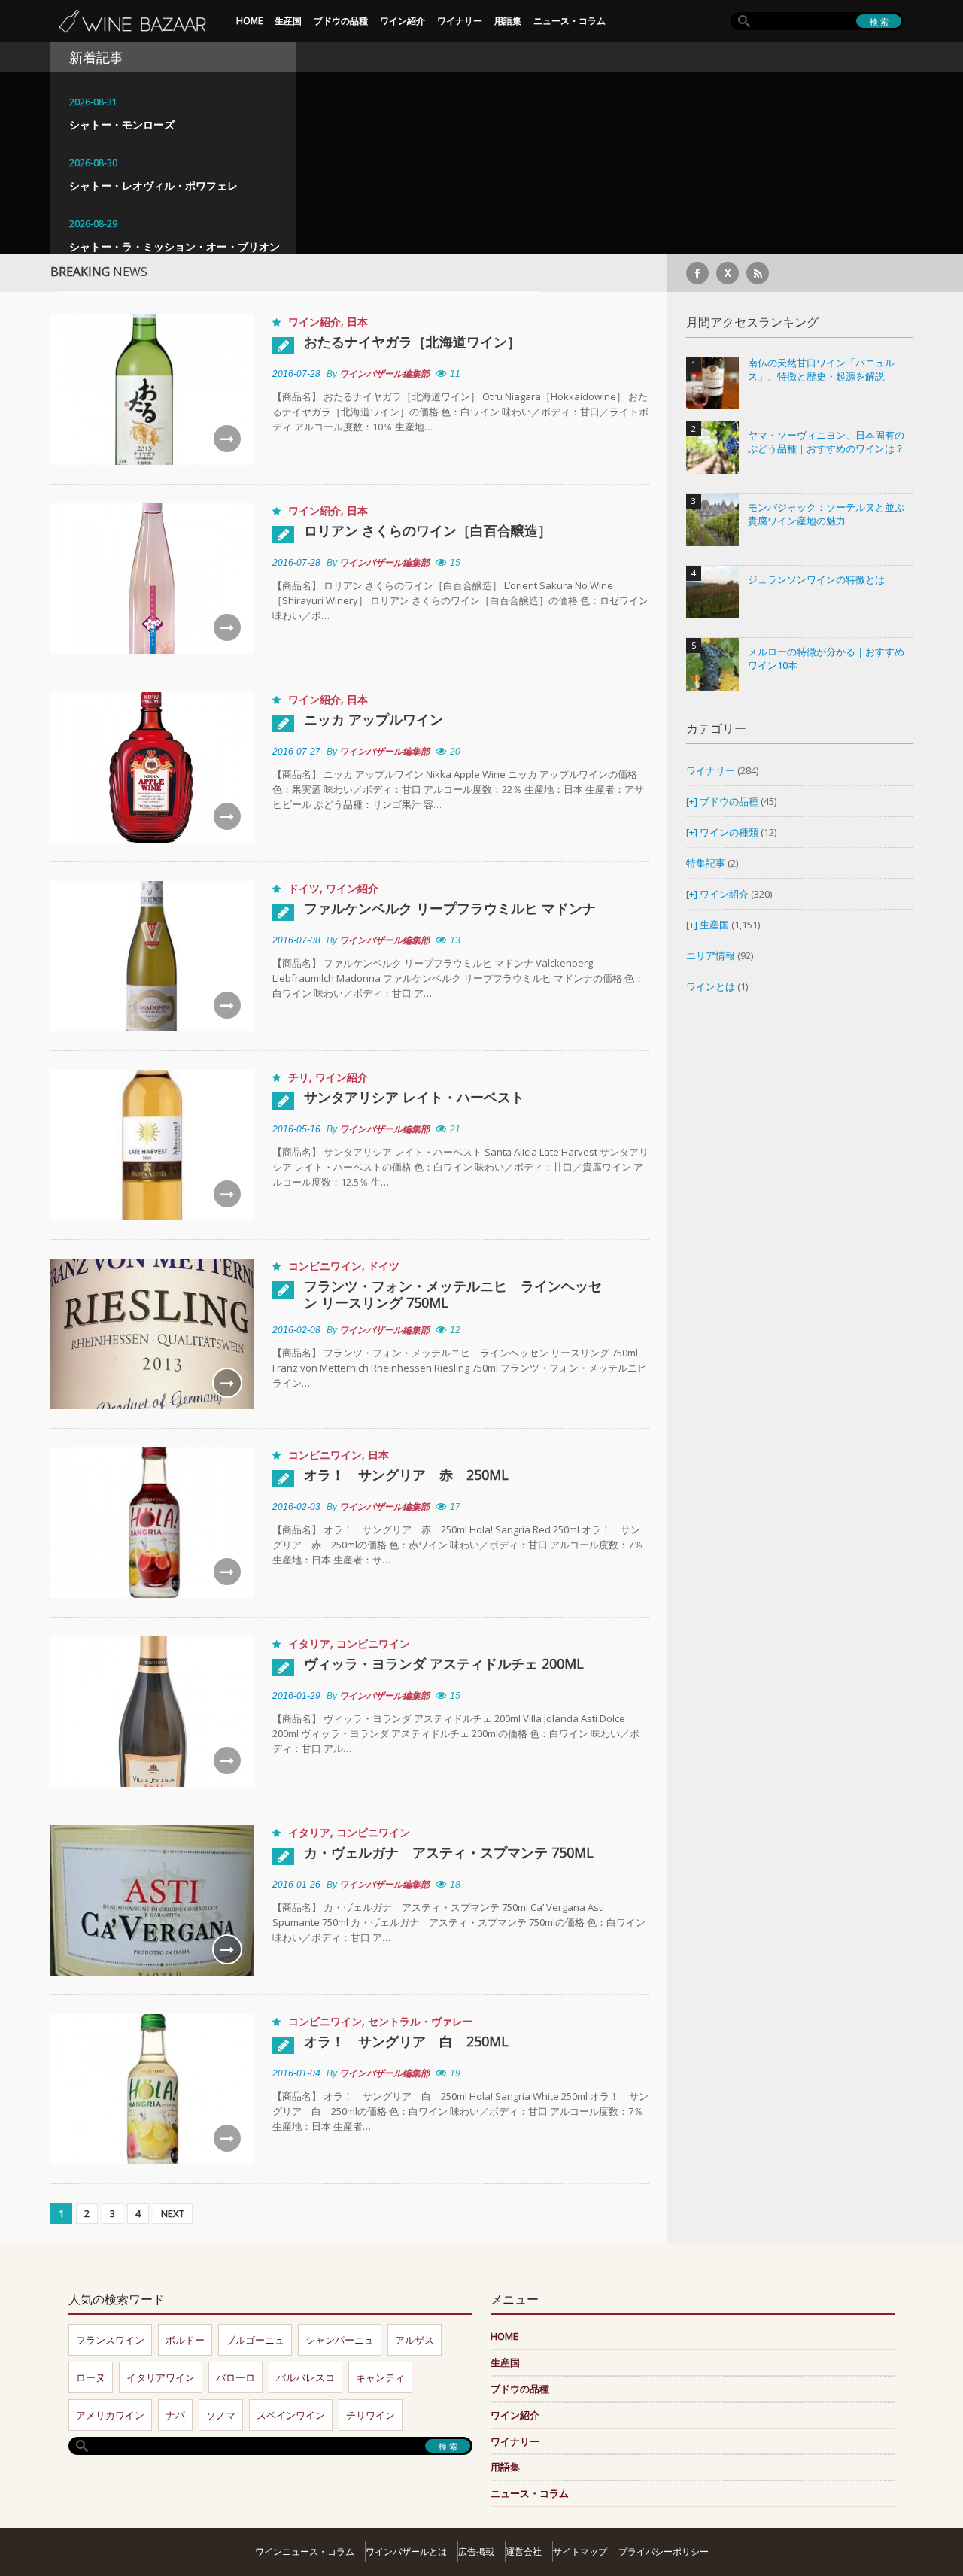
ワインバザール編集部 (384, 374)
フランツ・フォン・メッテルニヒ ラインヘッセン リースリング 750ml (453, 1294)
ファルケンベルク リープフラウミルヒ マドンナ (450, 908)
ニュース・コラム (570, 21)
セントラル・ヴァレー (421, 2021)
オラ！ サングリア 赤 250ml (406, 1475)
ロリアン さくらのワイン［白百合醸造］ (428, 530)
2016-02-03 (296, 1507)
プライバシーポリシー (664, 2552)
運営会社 (524, 2552)
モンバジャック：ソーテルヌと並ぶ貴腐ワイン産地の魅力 (826, 514)
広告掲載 (476, 2552)
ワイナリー (460, 21)
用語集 (508, 21)
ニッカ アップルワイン (374, 719)
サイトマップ (580, 2552)
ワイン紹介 (403, 21)
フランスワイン (110, 2340)
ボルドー (185, 2340)
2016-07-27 (296, 752)
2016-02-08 (296, 1330)
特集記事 (706, 863)
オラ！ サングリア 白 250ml (406, 2041)
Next (173, 2213)
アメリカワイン (110, 2415)
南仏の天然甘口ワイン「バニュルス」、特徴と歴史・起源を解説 (821, 370)
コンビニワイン (325, 1266)
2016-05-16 (296, 1129)
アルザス (415, 2340)
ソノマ (221, 2415)
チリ (299, 1077)
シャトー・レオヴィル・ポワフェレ (153, 185)
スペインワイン (291, 2415)
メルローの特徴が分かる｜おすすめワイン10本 (826, 659)
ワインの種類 (729, 832)
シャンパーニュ (340, 2340)
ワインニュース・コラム (305, 2552)
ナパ (175, 2415)
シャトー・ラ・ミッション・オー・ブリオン (175, 246)
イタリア (309, 1643)
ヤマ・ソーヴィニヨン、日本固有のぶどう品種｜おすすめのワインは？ (826, 442)
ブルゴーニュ (255, 2340)
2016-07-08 (296, 940)
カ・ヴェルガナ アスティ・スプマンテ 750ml (449, 1852)
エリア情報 (711, 955)
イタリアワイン (161, 2377)
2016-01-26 (296, 1885)
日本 (357, 322)
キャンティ (380, 2377)
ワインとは (711, 986)
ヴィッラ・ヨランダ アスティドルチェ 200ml (444, 1663)
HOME (249, 21)
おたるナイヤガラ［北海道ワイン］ (412, 342)
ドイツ (304, 888)
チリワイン (371, 2415)
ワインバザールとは (406, 2552)
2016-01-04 (296, 2073)
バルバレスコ (305, 2377)
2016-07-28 (296, 374)
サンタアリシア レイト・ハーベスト (414, 1097)
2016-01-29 (296, 1696)
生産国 (288, 21)
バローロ (235, 2377)
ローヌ (91, 2377)
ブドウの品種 (341, 21)
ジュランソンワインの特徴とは (816, 580)
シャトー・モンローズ (122, 125)
